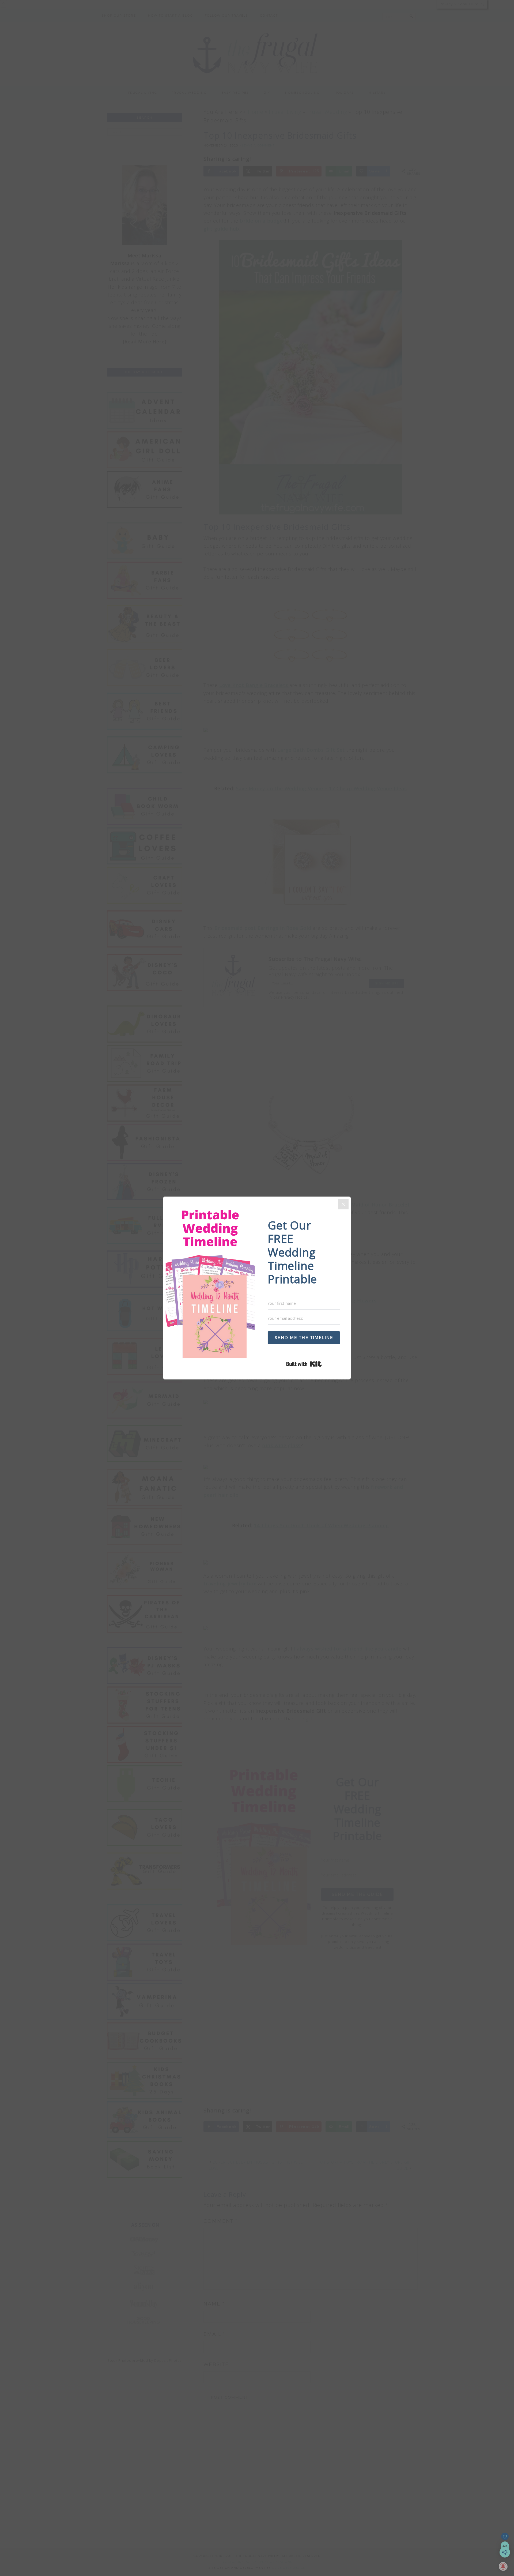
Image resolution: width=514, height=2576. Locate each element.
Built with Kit (322, 1364)
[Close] (343, 1204)
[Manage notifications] (503, 2566)
